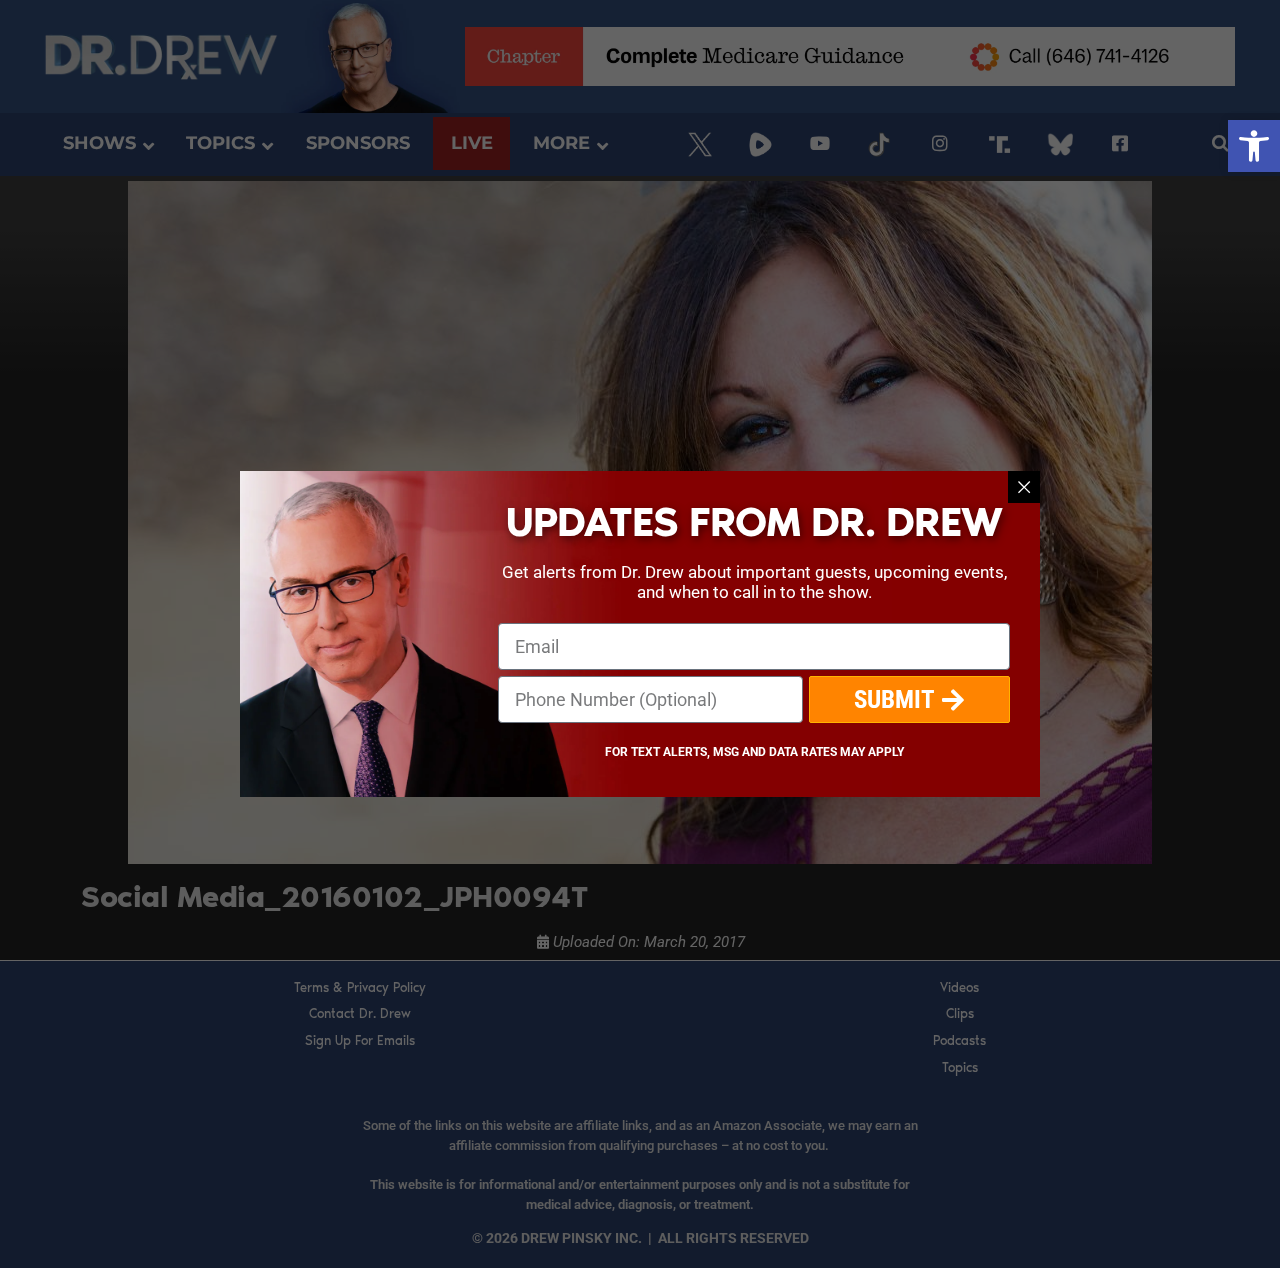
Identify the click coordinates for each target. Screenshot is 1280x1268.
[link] (1254, 146)
